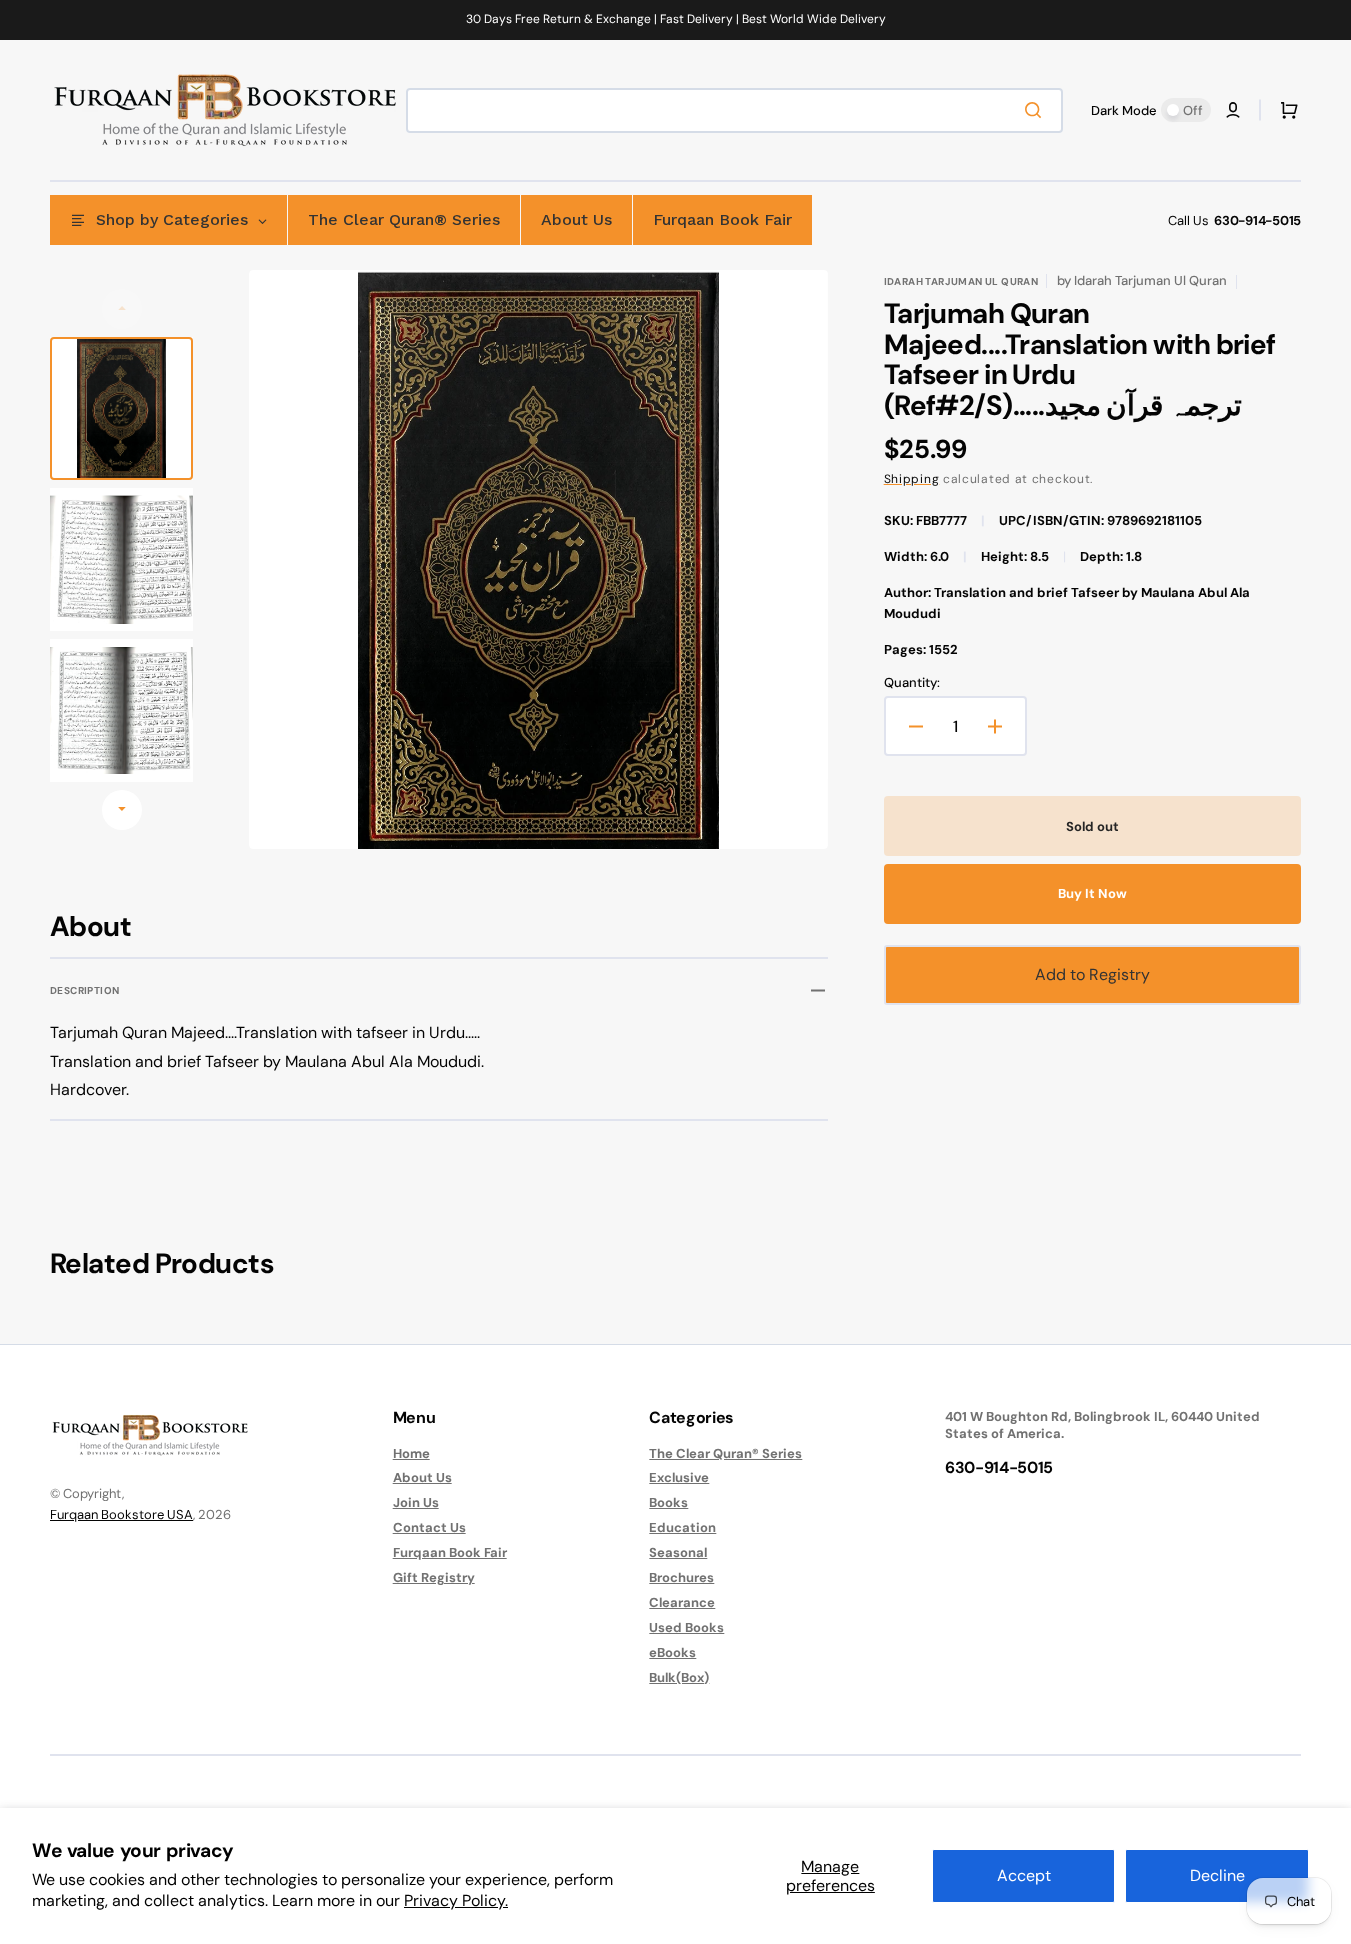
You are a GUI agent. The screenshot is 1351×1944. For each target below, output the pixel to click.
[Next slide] (122, 810)
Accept (1024, 1875)
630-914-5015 (1257, 220)
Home (411, 1454)
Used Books (686, 1627)
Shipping (912, 479)
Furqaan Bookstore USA (121, 1514)
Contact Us (429, 1527)
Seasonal (678, 1552)
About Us (422, 1477)
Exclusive (679, 1477)
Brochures (681, 1577)
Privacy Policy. (456, 1900)
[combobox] (734, 110)
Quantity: (912, 683)
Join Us (416, 1502)
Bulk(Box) (679, 1677)
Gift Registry (434, 1577)
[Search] (1037, 110)
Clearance (682, 1602)
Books (668, 1502)
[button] (1233, 110)
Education (682, 1527)
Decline (1217, 1875)
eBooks (672, 1652)
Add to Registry (1092, 974)
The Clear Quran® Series (725, 1454)
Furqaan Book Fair (450, 1552)
